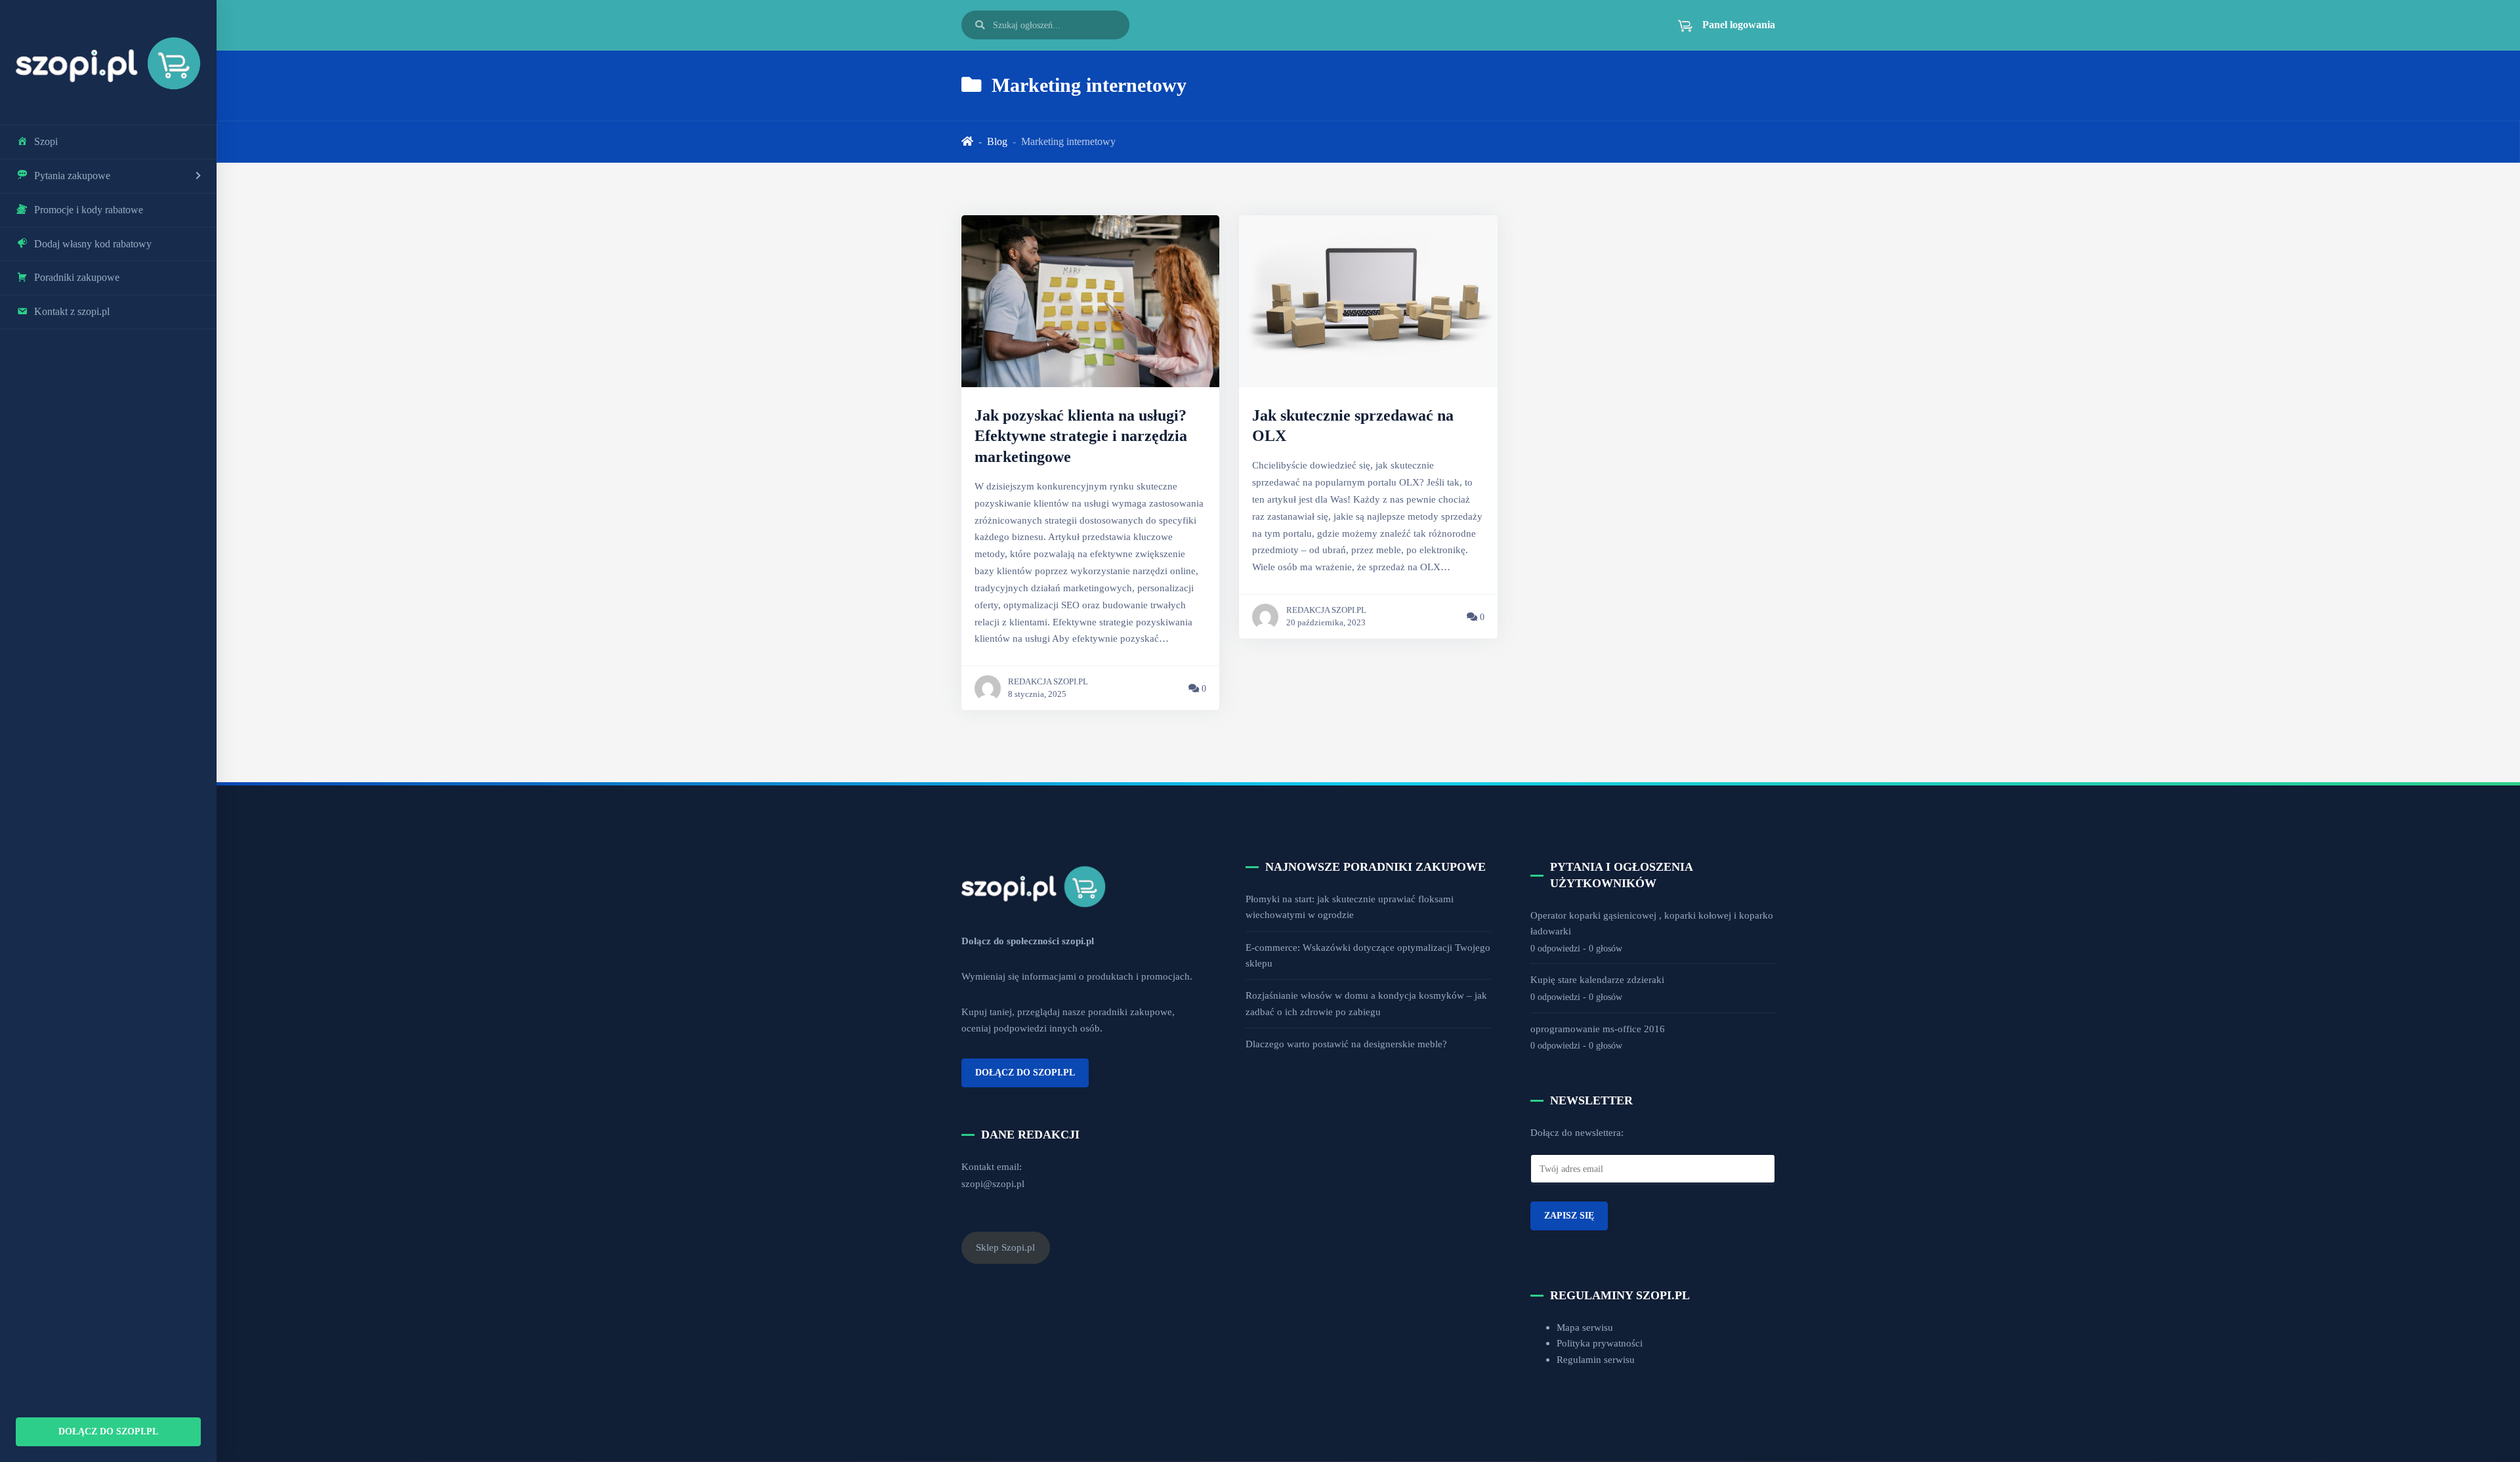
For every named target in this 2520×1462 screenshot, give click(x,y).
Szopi (46, 141)
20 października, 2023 (1326, 623)
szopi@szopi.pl (993, 1183)
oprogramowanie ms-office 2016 (1598, 1029)
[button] (1719, 25)
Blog (997, 141)
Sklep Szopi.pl (1005, 1247)
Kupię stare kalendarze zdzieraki (1597, 979)
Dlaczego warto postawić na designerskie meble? (1346, 1044)
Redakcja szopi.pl (1048, 682)
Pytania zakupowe (72, 176)
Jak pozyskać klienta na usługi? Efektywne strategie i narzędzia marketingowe (1081, 436)
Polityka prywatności (1600, 1343)
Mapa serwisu (1585, 1327)
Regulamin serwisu (1596, 1359)
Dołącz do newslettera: (1577, 1132)
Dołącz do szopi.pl (108, 1431)
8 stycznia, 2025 (1037, 694)
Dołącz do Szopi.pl (1025, 1072)
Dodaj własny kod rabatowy (93, 244)
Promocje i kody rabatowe (89, 210)
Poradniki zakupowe (77, 277)
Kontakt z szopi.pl (72, 311)
